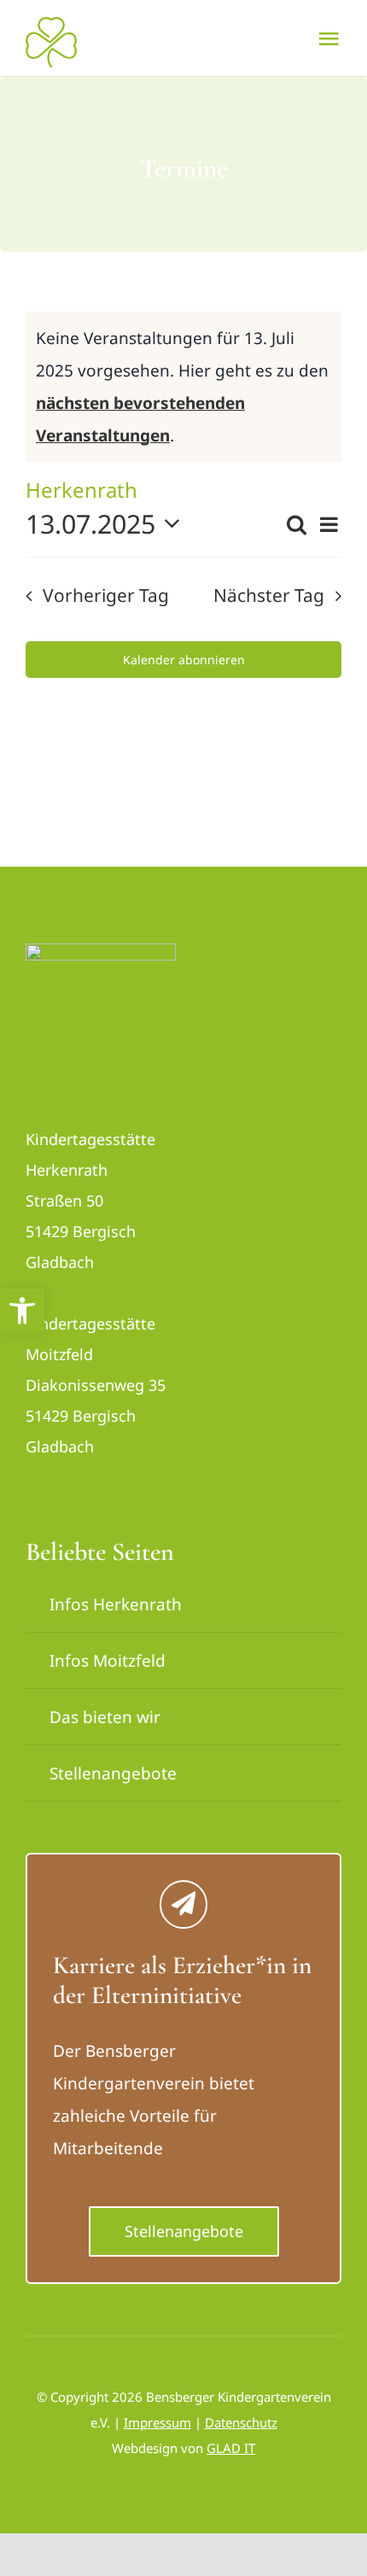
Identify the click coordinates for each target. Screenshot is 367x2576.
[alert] (183, 387)
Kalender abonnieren (184, 660)
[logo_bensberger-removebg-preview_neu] (101, 951)
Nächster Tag (269, 595)
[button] (22, 1311)
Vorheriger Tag (105, 595)
